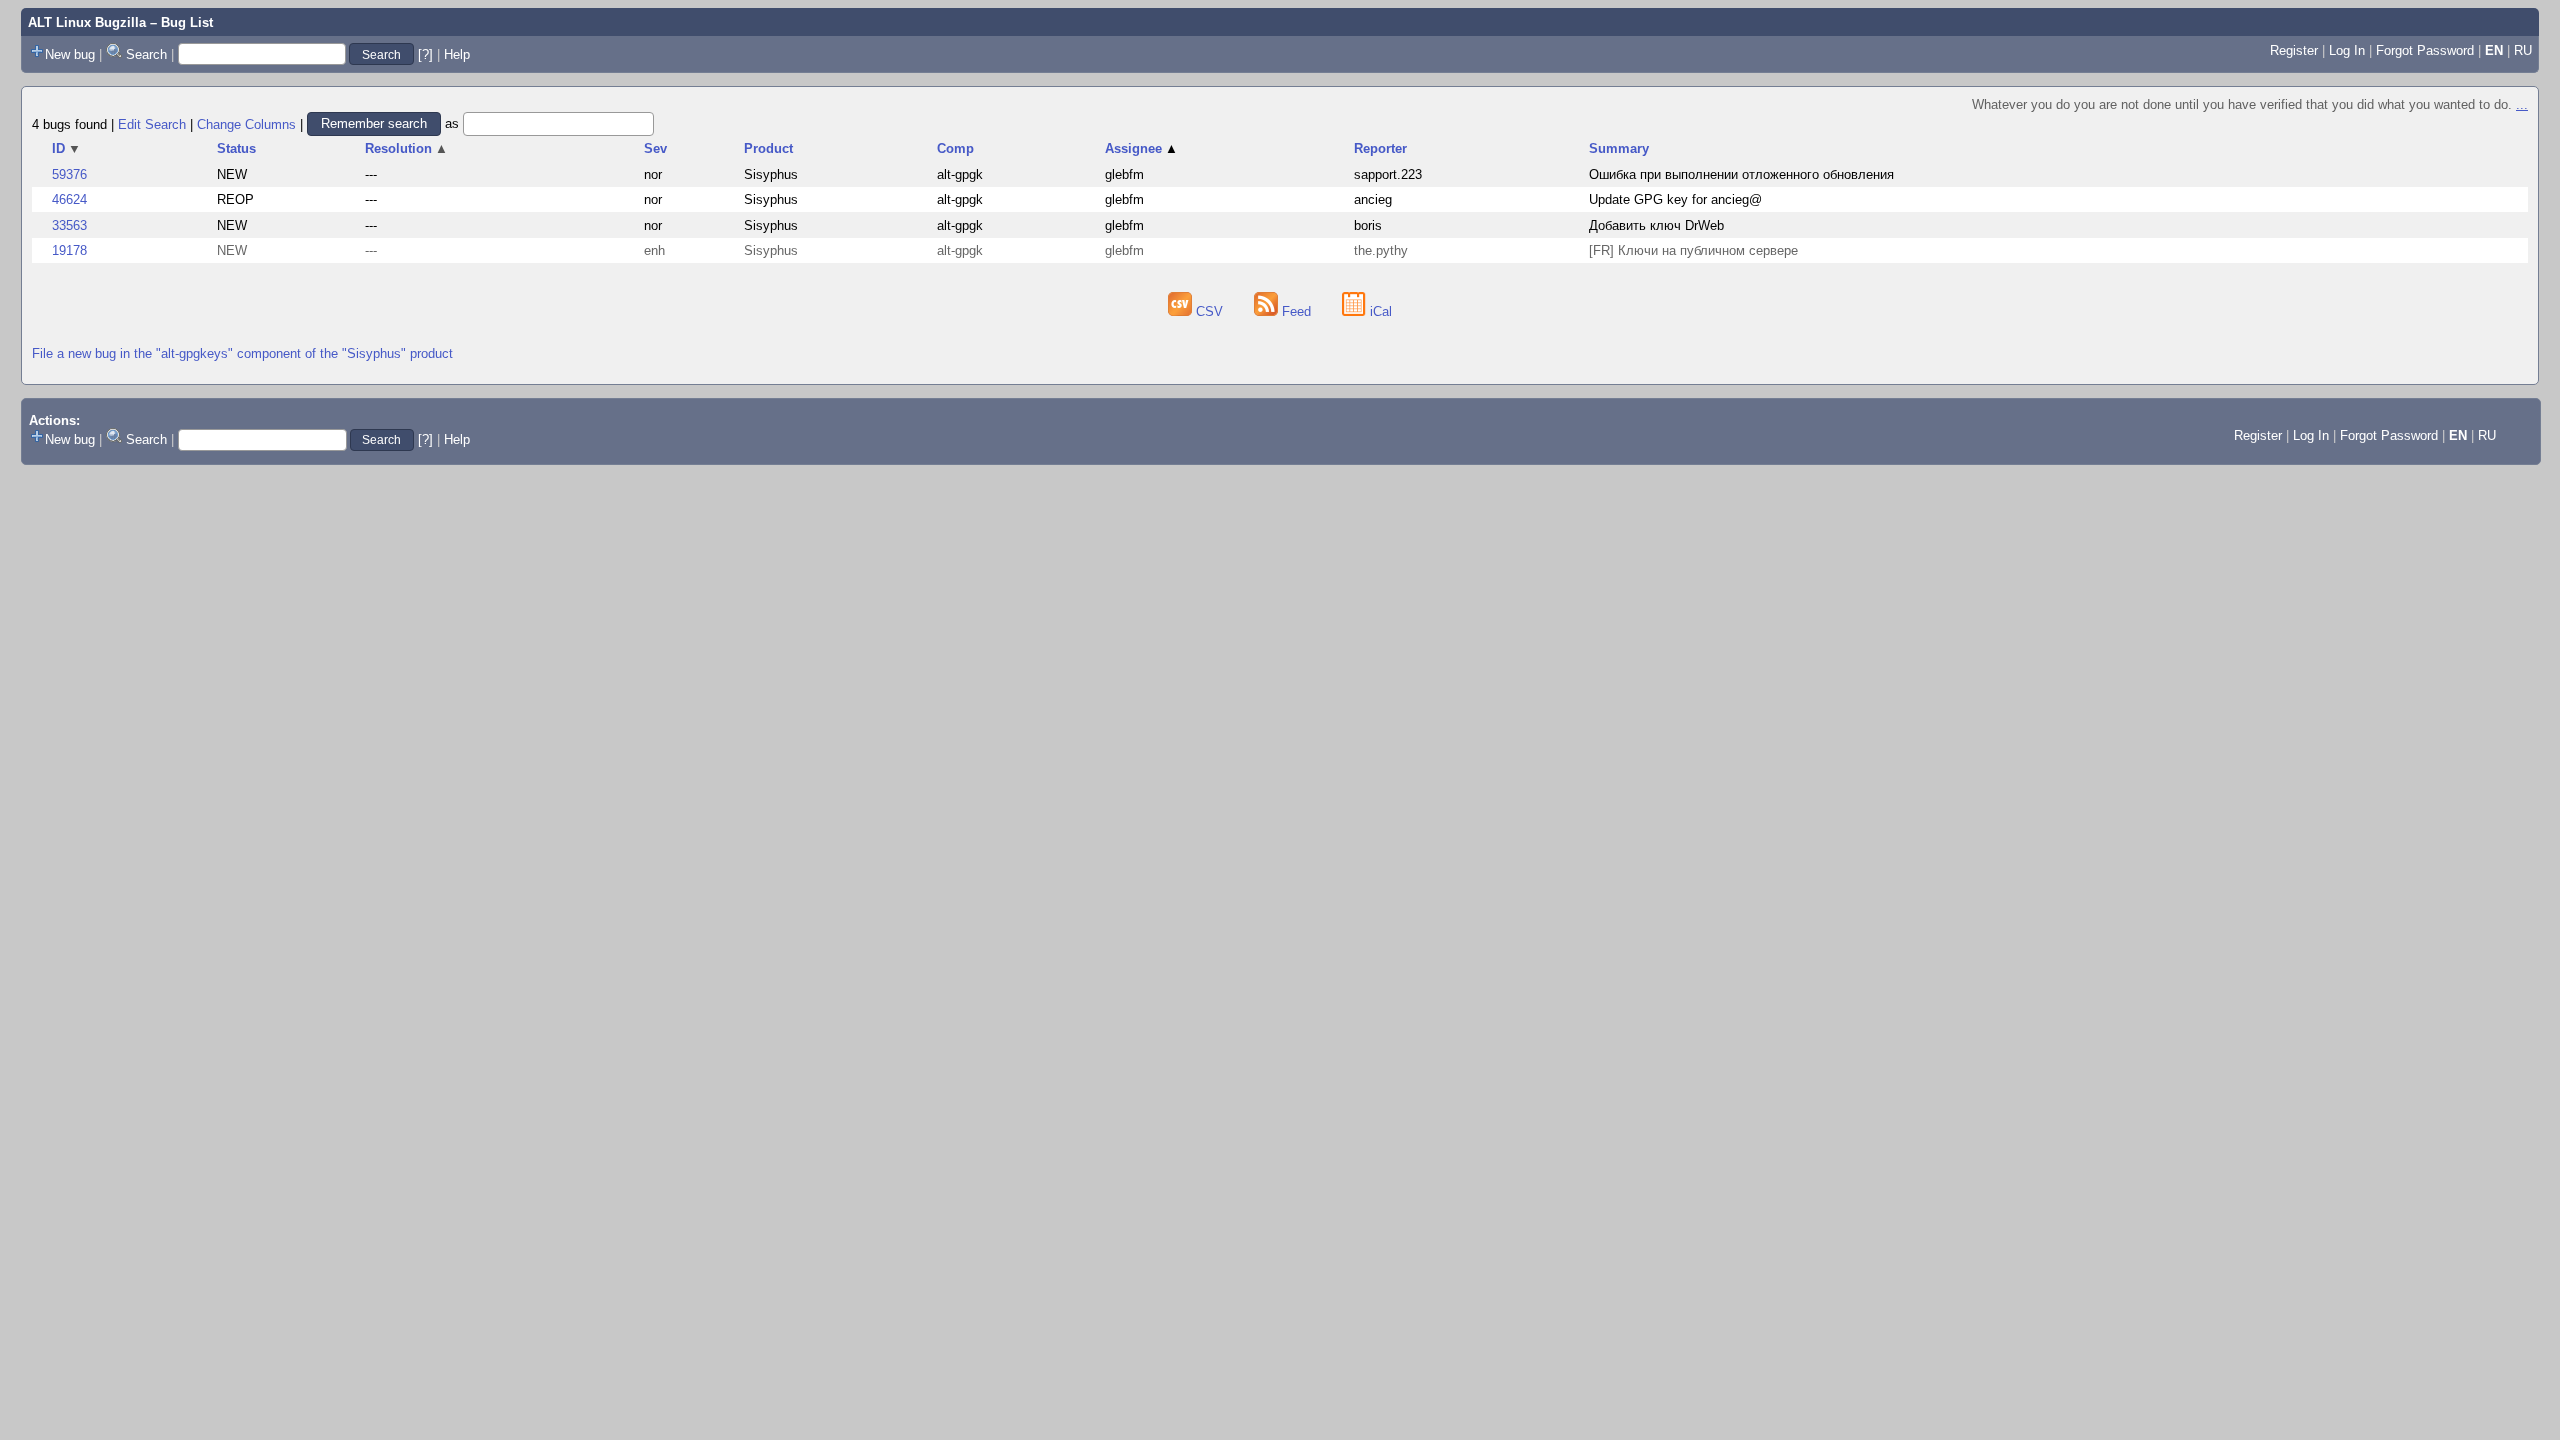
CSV (1209, 311)
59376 (69, 174)
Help (457, 54)
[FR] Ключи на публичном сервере (1693, 250)
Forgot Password (2425, 50)
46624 (69, 199)
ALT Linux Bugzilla (87, 22)
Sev (655, 148)
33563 (69, 225)
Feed (1296, 311)
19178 (69, 250)
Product (768, 148)
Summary (1619, 148)
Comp (955, 148)
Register (2294, 50)
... (2522, 104)
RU (2523, 50)
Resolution (406, 148)
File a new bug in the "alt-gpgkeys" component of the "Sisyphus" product (242, 353)
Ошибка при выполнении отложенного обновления (1741, 174)
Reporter (1380, 148)
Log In (2347, 50)
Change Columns (246, 123)
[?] (425, 54)
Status (236, 148)
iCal (1379, 311)
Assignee (1141, 148)
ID (66, 148)
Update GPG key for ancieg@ (1675, 199)
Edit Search (152, 123)
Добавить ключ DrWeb (1656, 225)
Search (146, 54)
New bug (70, 54)
